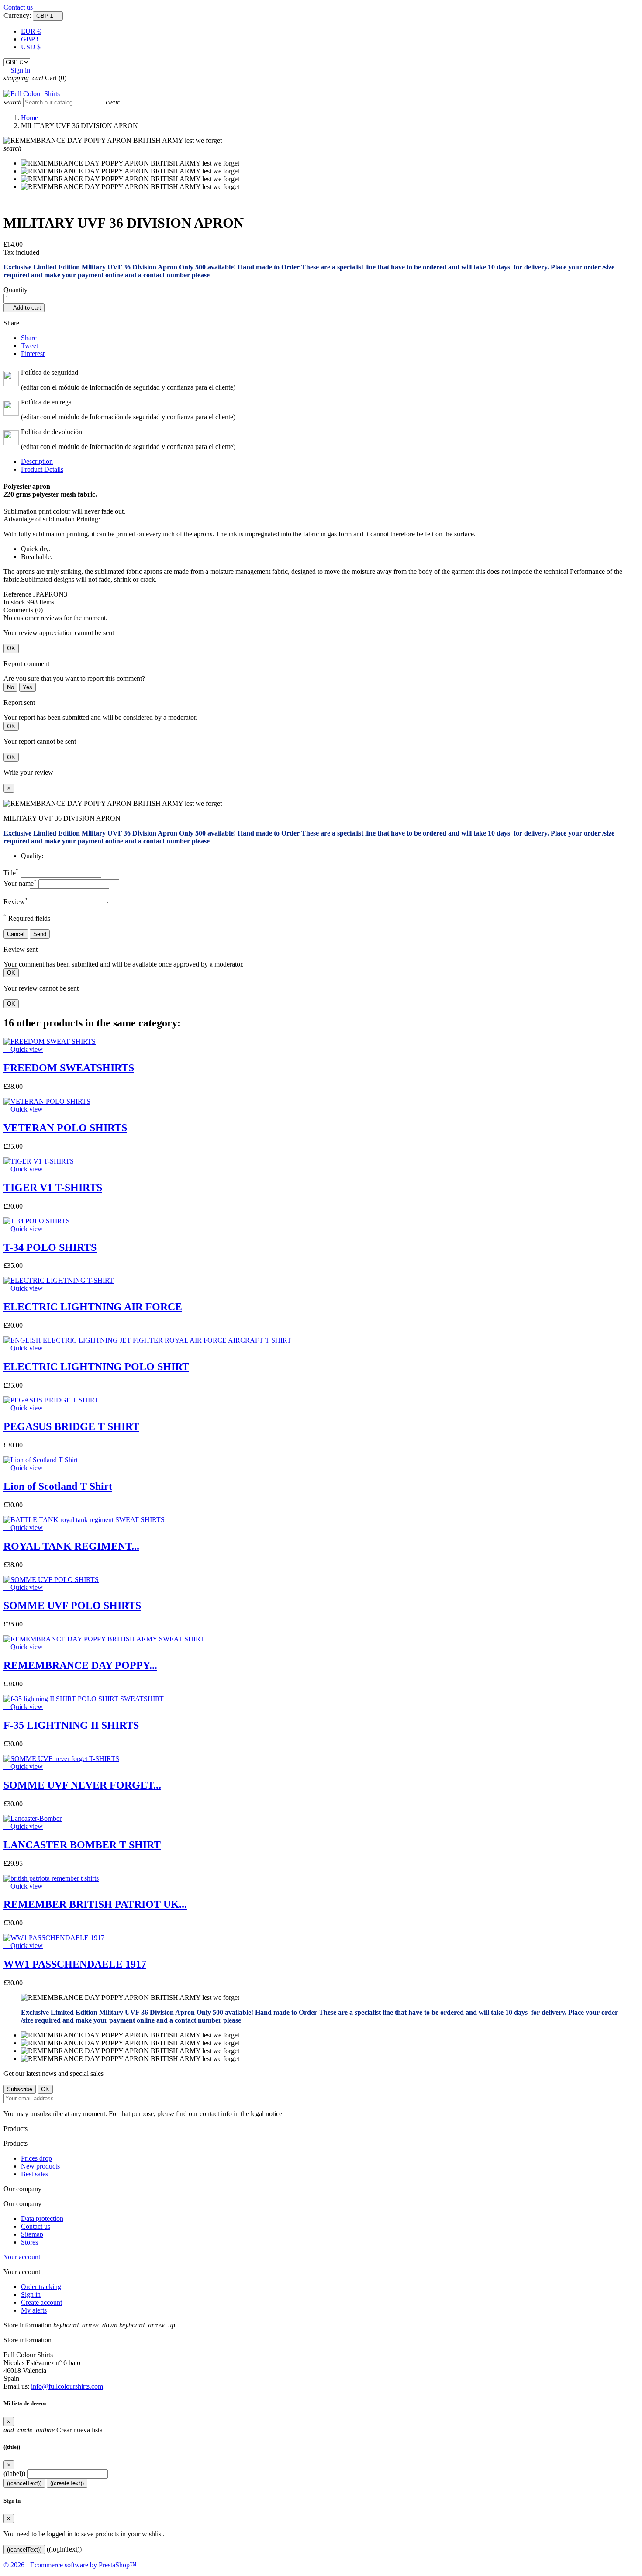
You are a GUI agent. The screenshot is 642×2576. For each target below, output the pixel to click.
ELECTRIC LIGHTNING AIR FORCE (93, 1307)
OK (11, 648)
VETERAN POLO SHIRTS (65, 1128)
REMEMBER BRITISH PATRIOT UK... (95, 1904)
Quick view (23, 1049)
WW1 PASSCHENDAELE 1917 (75, 1964)
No (10, 687)
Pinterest (33, 354)
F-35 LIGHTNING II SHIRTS (71, 1725)
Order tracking (41, 2287)
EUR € (31, 31)
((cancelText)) (24, 2483)
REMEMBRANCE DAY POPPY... (80, 1665)
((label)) (14, 2474)
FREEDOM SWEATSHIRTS (69, 1068)
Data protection (42, 2219)
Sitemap (32, 2234)
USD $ (31, 47)
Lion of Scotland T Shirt (58, 1486)
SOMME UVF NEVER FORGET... (82, 1785)
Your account (22, 2257)
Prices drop (36, 2158)
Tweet (29, 346)
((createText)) (67, 2483)
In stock (14, 602)
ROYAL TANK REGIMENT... (71, 1546)
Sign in (31, 2295)
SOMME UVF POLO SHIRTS (72, 1606)
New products (40, 2166)
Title (11, 873)
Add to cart (24, 308)
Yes (28, 687)
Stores (29, 2242)
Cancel (16, 934)
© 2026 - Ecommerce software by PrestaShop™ (70, 2565)
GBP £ (30, 39)
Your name (20, 883)
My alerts (34, 2310)
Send (40, 934)
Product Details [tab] (42, 469)
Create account (41, 2302)
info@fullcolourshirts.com (67, 2386)
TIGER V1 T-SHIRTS (53, 1188)
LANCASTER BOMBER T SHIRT (82, 1845)
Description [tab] (37, 461)
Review (16, 902)
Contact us (18, 7)
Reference (18, 594)
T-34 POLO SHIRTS (50, 1247)
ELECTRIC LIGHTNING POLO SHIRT (96, 1367)
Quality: (32, 856)
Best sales (35, 2174)
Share (29, 338)
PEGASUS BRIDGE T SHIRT (71, 1426)
